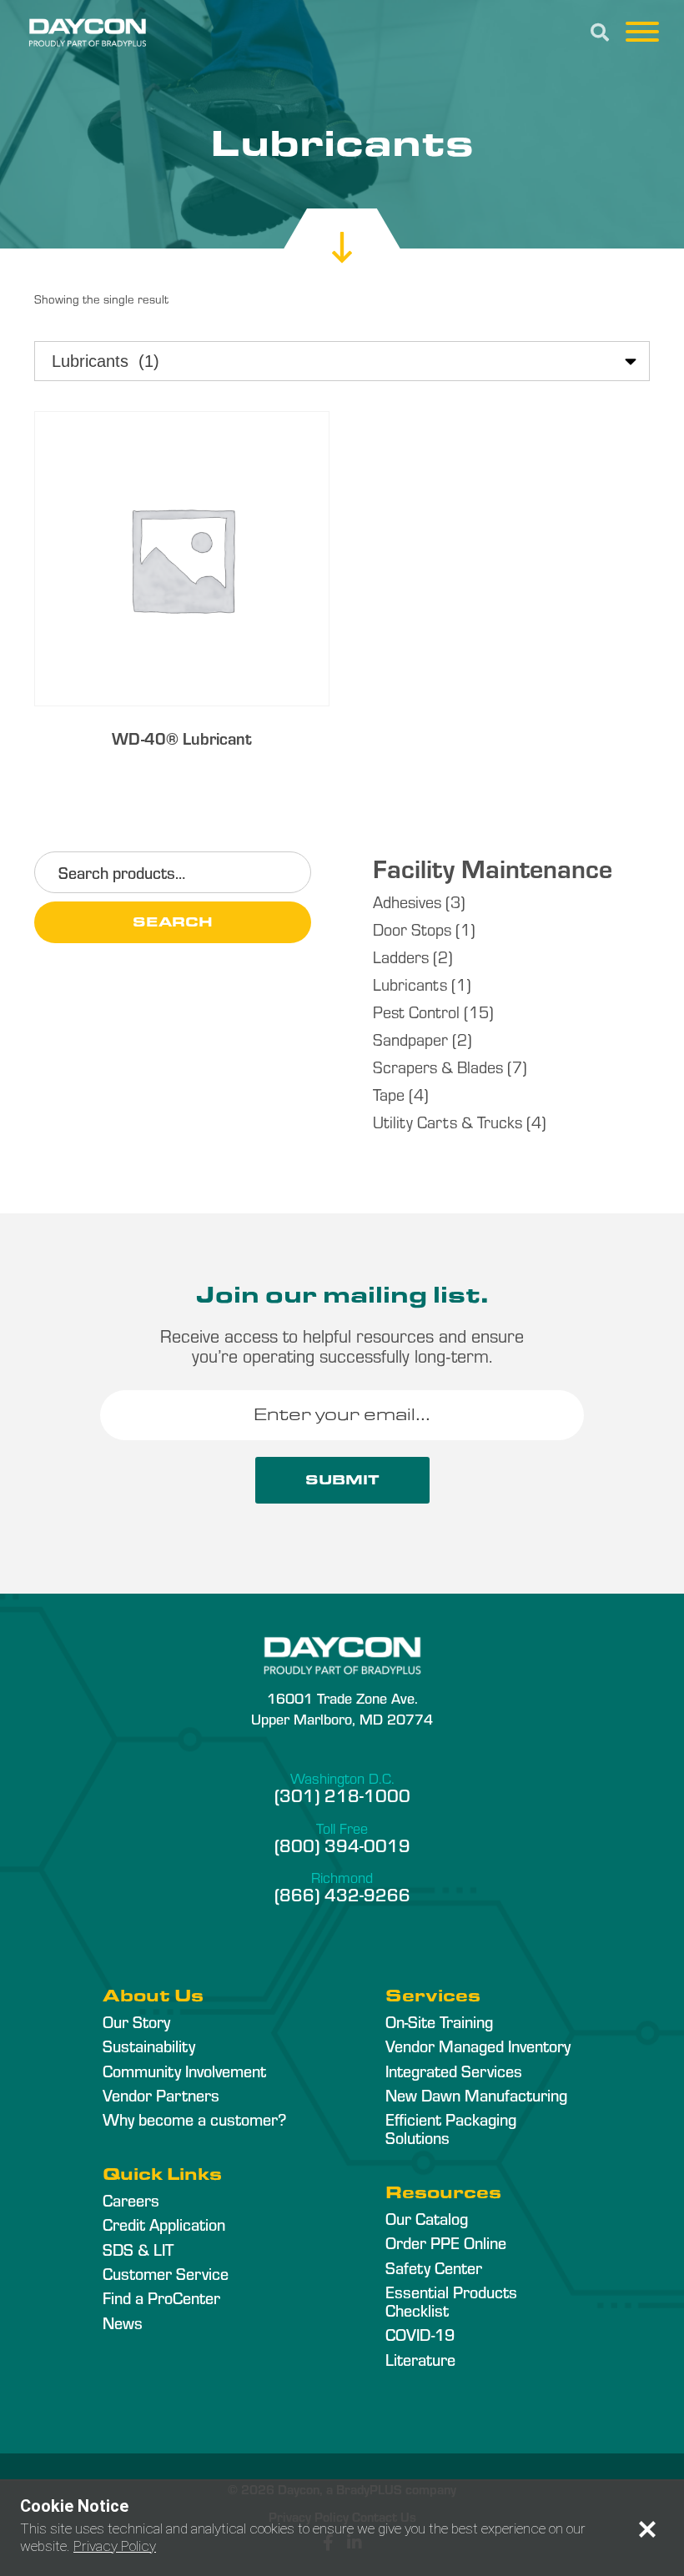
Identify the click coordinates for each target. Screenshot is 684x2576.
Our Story (136, 2021)
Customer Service (166, 2273)
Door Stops (412, 929)
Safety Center (434, 2267)
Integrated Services (454, 2071)
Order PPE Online (446, 2242)
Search (173, 922)
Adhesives (407, 901)
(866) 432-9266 (342, 1894)
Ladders (401, 956)
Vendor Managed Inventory (478, 2046)
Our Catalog (427, 2218)
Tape (389, 1094)
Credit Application (164, 2224)
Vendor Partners (161, 2095)
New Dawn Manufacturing (476, 2095)
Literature (420, 2359)
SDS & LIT (138, 2249)
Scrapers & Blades (438, 1066)
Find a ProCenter (161, 2297)
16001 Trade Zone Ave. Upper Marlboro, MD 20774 (342, 1708)
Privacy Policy (115, 2546)
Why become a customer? (194, 2119)
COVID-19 (420, 2334)
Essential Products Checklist (451, 2301)
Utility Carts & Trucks (448, 1121)
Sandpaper (410, 1039)
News (123, 2322)
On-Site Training (439, 2021)
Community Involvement (184, 2071)
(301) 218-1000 (342, 1795)
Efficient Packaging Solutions (451, 2128)
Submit (342, 1480)
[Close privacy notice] (647, 2529)
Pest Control (416, 1011)
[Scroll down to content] (342, 232)
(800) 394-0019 (342, 1845)
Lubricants (410, 984)
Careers (131, 2200)
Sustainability (149, 2046)
